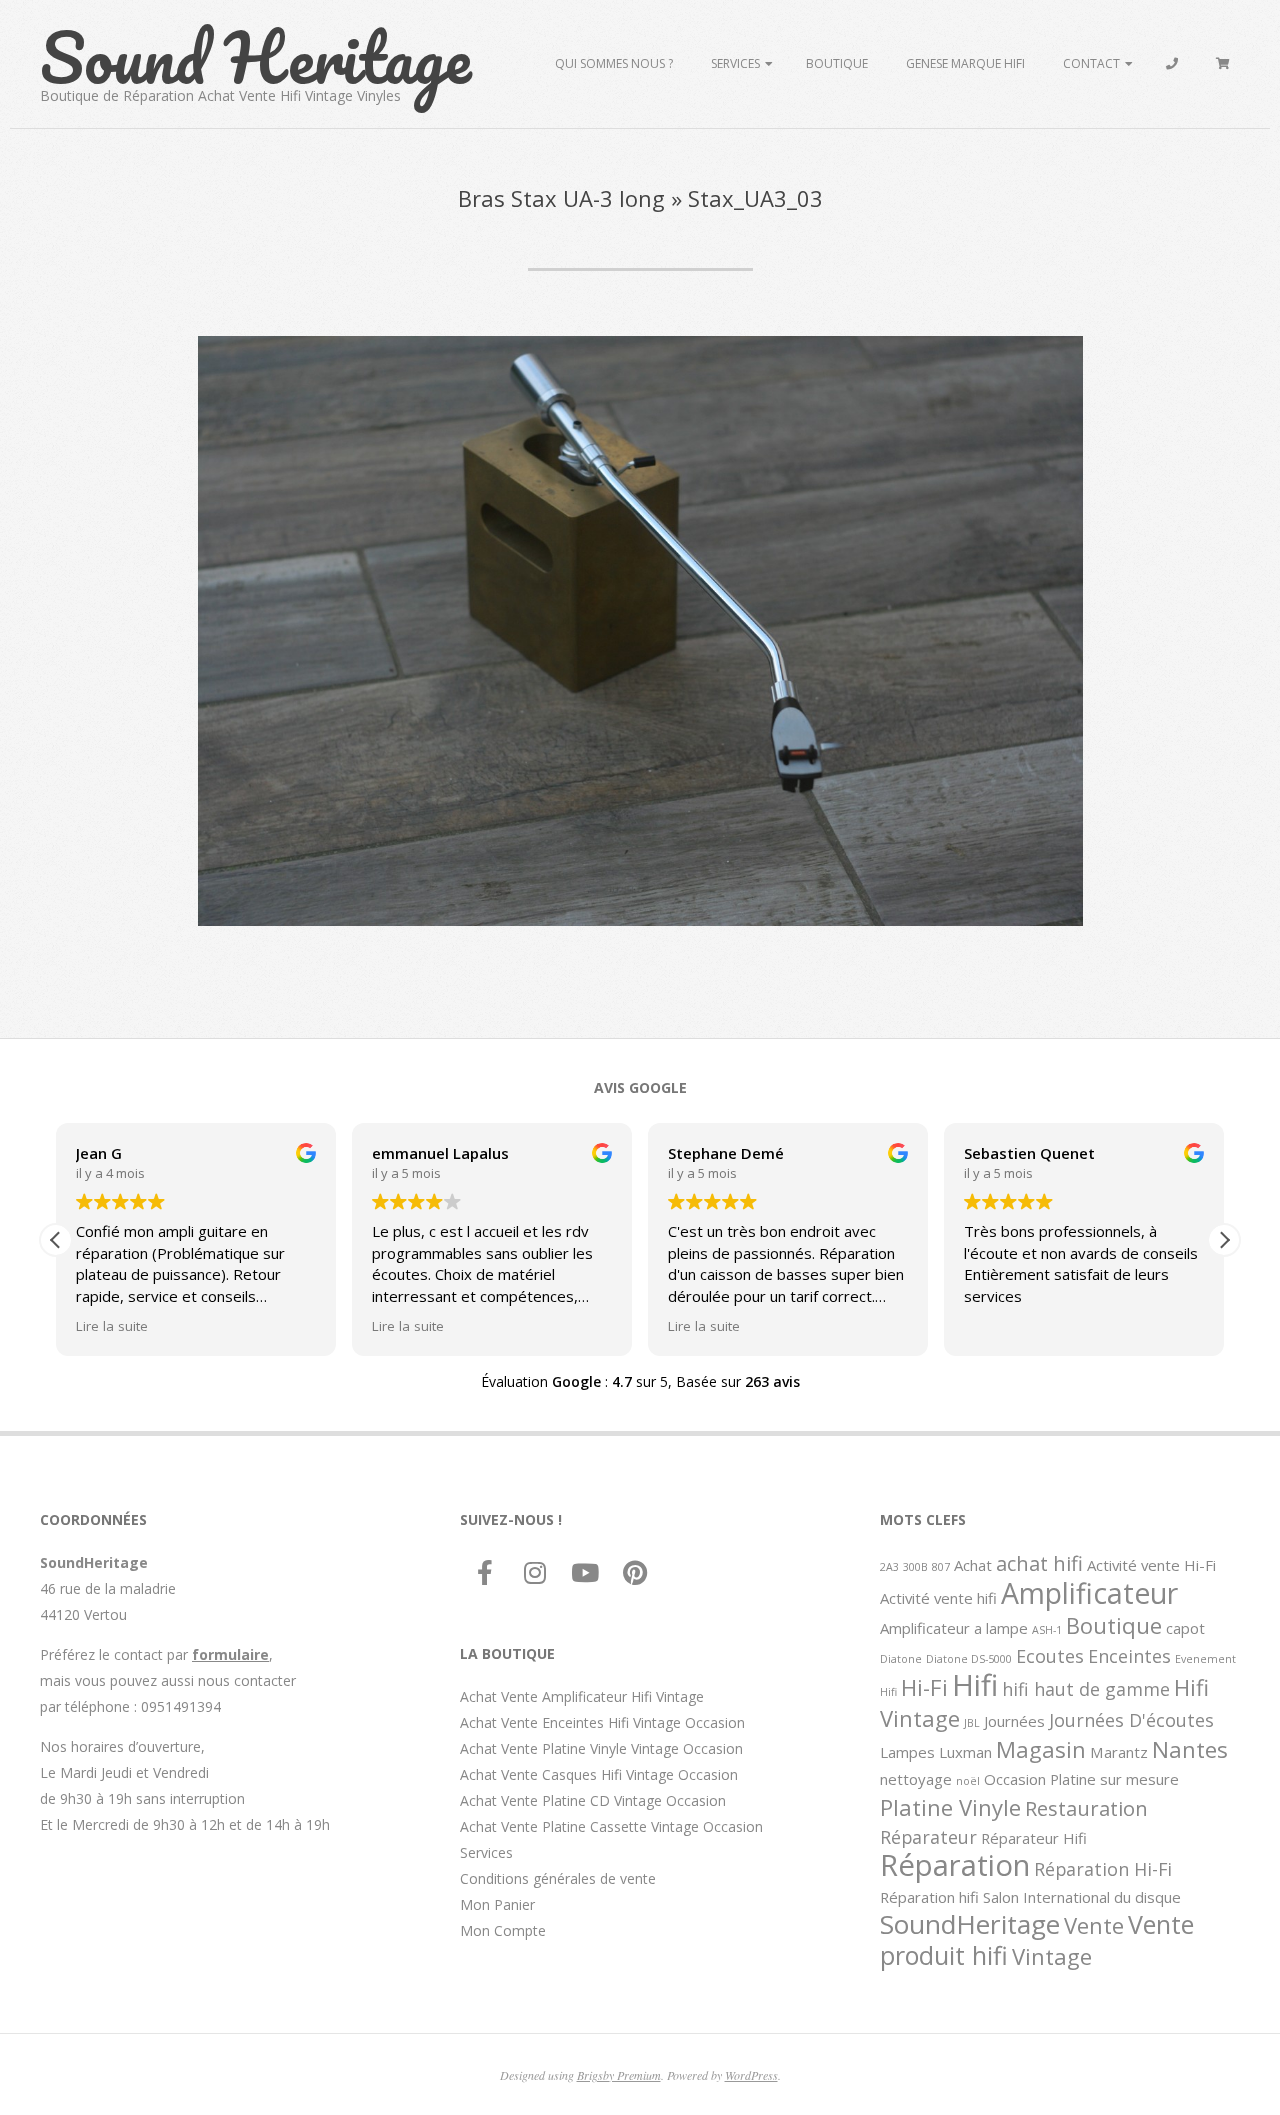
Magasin (1041, 1749)
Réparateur (928, 1837)
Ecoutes (1050, 1656)
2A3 (889, 1567)
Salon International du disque (1082, 1897)
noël (968, 1781)
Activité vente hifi (938, 1598)
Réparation (955, 1865)
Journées (1014, 1721)
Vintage (1052, 1956)
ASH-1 (1047, 1630)
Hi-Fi (924, 1687)
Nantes (1190, 1749)
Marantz (1119, 1752)
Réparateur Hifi (1034, 1838)
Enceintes (1129, 1656)
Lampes (907, 1752)
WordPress (751, 2075)
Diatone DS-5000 (969, 1659)
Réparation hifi (929, 1897)
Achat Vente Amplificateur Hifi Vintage (582, 1696)
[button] (1224, 1240)
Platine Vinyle (950, 1807)
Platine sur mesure (1114, 1779)
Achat (973, 1565)
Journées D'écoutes (1131, 1720)
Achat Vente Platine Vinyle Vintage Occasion (601, 1748)
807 (941, 1567)
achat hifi (1039, 1563)
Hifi (975, 1685)
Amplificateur (1089, 1593)
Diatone (901, 1659)
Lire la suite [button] (112, 1326)
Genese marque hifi (965, 63)
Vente (1094, 1925)
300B (915, 1567)
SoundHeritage (970, 1924)
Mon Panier (497, 1904)
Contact (1091, 63)
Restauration (1086, 1808)
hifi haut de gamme (1086, 1689)
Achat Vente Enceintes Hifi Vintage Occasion (602, 1722)
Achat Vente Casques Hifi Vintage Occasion (599, 1774)
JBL (972, 1723)
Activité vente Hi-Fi (1151, 1565)
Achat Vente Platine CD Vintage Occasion (593, 1800)
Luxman (965, 1752)
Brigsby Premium (619, 2075)
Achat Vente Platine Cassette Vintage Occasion (611, 1826)
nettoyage (916, 1779)
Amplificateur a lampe (954, 1628)
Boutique (837, 63)
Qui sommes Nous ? (614, 63)
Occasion (1015, 1779)
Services (735, 63)
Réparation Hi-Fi (1103, 1869)
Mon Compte (503, 1930)
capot (1185, 1628)
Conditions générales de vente (558, 1878)
